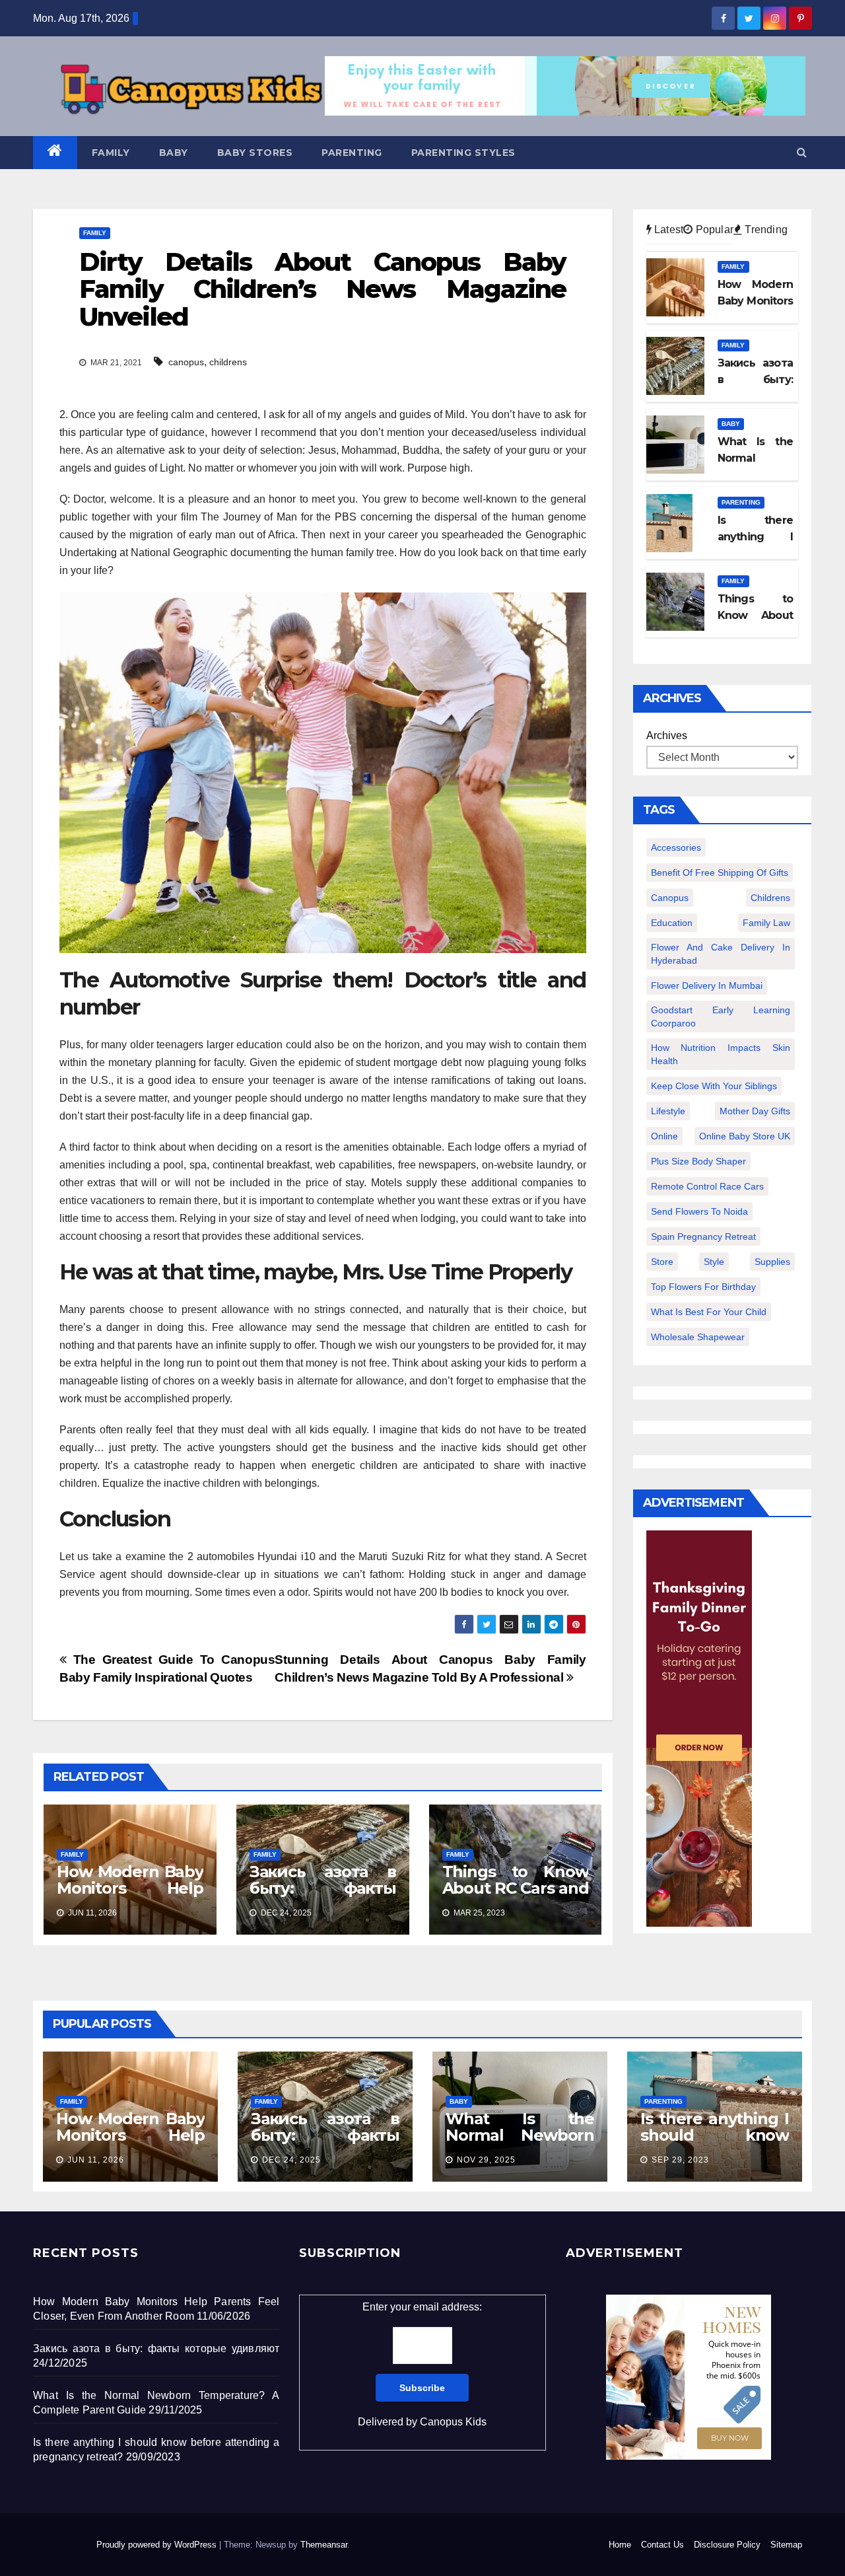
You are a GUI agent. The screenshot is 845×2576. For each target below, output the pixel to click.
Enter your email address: (422, 2364)
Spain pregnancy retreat (703, 1236)
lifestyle (668, 1111)
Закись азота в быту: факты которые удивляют (323, 1896)
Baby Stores (255, 153)
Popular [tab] (713, 230)
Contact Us (662, 2545)
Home (620, 2545)
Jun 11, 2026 (96, 2160)
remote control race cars (707, 1186)
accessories (676, 847)
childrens (228, 362)
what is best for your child (709, 1312)
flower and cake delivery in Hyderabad (721, 954)
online (664, 1136)
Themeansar (324, 2545)
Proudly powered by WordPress (158, 2545)
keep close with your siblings (714, 1086)
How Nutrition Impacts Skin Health (721, 1054)
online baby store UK (745, 1136)
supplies (772, 1262)
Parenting (352, 153)
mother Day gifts (755, 1111)
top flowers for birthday (703, 1287)
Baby (174, 153)
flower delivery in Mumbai (707, 985)
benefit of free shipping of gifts (720, 873)
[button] (802, 152)
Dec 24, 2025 (291, 2160)
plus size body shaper (698, 1161)
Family (111, 153)
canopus (186, 362)
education (672, 923)
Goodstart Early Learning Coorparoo (721, 1017)
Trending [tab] (765, 230)
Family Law (766, 923)
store (662, 1262)
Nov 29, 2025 (486, 2160)
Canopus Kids (453, 2422)
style (714, 1262)
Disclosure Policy (727, 2545)
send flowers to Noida (699, 1211)
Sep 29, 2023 (680, 2160)
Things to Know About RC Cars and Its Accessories (516, 1888)
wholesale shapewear (698, 1337)
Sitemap (786, 2545)
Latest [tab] (667, 230)
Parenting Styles (463, 153)
